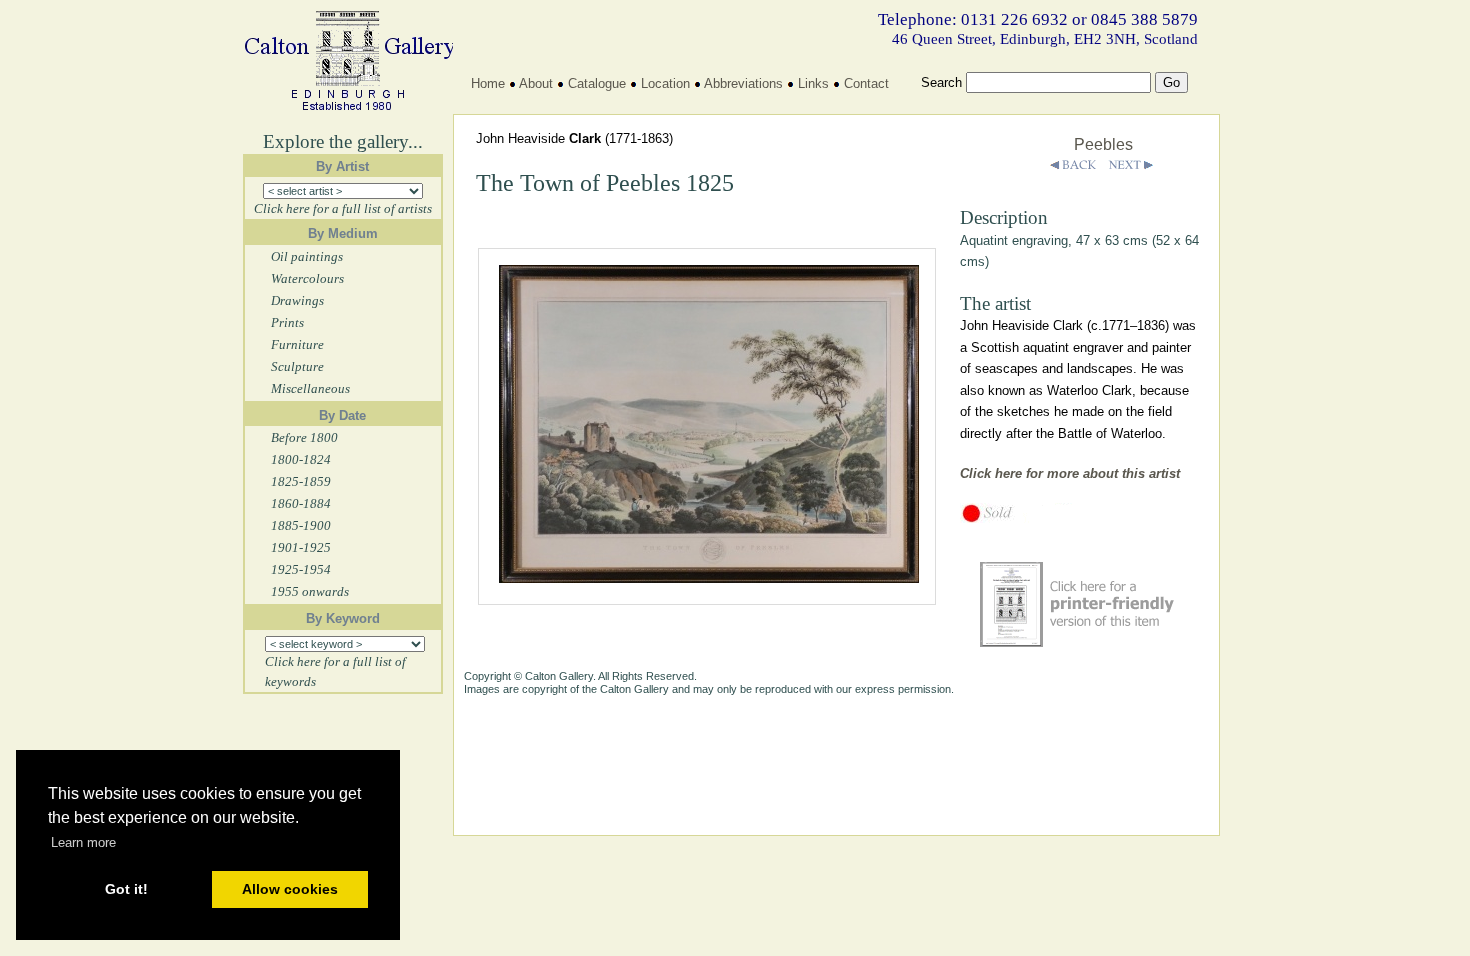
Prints (287, 322)
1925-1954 (301, 569)
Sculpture (297, 366)
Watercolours (307, 278)
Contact (866, 83)
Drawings (297, 300)
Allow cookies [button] (290, 889)
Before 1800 (304, 437)
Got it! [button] (126, 889)
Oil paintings (307, 256)
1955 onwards (310, 591)
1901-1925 (301, 547)
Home (488, 83)
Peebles (1103, 144)
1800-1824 (301, 459)
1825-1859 (301, 481)
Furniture (297, 344)
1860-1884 (301, 503)
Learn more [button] (83, 842)
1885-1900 (301, 525)
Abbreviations (743, 83)
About (536, 83)
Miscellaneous (310, 388)
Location (665, 83)
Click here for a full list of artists (343, 208)
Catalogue (597, 83)
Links (813, 83)
